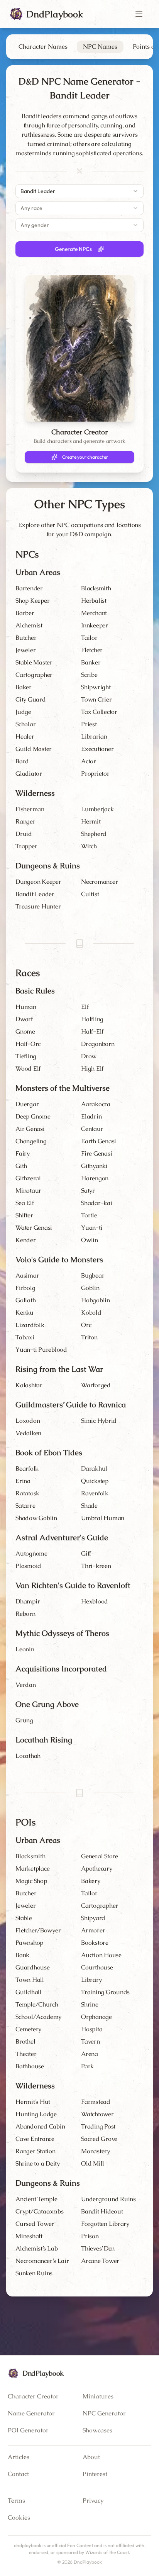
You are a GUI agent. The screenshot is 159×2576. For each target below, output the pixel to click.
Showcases (97, 2430)
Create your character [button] (85, 457)
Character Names (43, 47)
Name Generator (31, 2413)
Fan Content (80, 2545)
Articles (19, 2457)
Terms (16, 2501)
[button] (139, 14)
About (91, 2457)
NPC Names (100, 47)
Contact (18, 2474)
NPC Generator (104, 2413)
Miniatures (98, 2396)
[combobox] (79, 191)
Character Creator (33, 2396)
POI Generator (28, 2430)
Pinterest (95, 2474)
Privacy (93, 2501)
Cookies (19, 2518)
